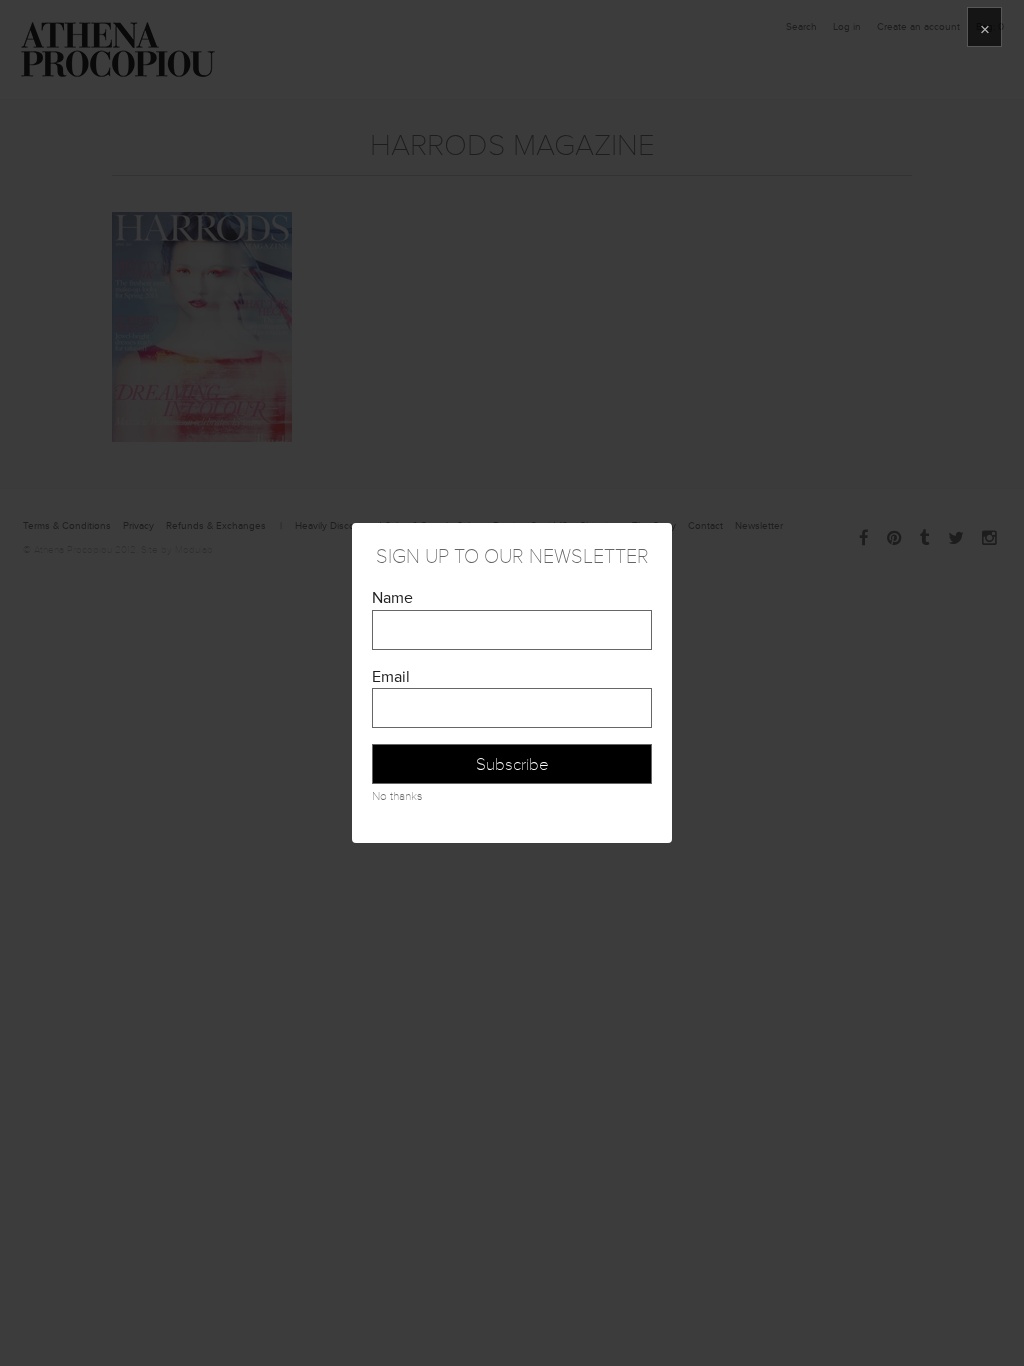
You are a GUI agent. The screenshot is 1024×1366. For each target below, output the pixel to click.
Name (392, 598)
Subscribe (512, 764)
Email (391, 677)
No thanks (397, 796)
